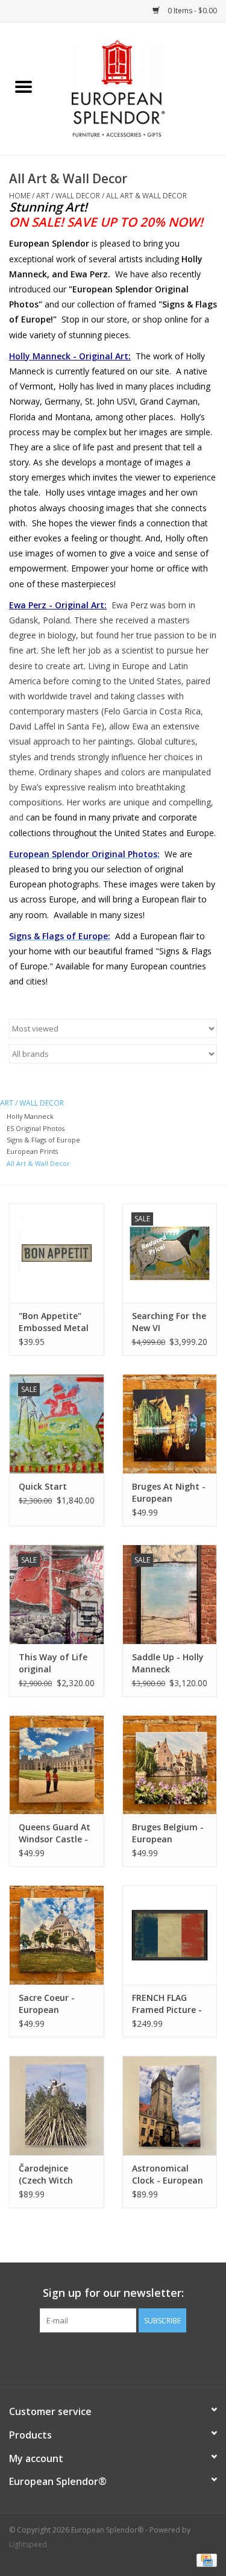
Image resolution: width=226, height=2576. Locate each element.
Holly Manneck (30, 1116)
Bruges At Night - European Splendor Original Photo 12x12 (169, 1493)
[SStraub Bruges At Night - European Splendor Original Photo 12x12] (170, 1424)
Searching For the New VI (169, 1322)
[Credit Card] (205, 2559)
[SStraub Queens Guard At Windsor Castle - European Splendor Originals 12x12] (57, 1765)
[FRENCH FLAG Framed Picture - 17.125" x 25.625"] (170, 1935)
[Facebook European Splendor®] (92, 2357)
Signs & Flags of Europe (43, 1140)
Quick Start (43, 1486)
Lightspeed (28, 2544)
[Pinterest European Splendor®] (113, 2357)
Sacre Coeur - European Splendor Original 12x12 (55, 2004)
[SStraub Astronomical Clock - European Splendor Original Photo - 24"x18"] (170, 2105)
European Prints (32, 1151)
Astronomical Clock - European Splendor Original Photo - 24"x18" (169, 2174)
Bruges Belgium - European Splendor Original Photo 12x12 (169, 1833)
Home (20, 196)
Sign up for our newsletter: (113, 2293)
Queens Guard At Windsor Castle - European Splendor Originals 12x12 (55, 1833)
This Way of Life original (53, 1663)
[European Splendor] (137, 88)
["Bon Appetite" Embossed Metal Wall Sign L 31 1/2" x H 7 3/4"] (57, 1253)
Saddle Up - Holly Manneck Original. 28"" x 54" (168, 1663)
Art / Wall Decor (68, 196)
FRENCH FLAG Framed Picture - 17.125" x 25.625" (167, 2004)
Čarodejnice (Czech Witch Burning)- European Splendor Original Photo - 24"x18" (55, 2174)
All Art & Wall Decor (146, 196)
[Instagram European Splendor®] (135, 2357)
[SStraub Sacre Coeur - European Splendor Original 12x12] (57, 1935)
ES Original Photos (36, 1128)
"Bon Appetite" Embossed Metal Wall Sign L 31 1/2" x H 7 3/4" (54, 1322)
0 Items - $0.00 (191, 11)
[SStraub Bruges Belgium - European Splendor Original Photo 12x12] (170, 1765)
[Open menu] (24, 86)
